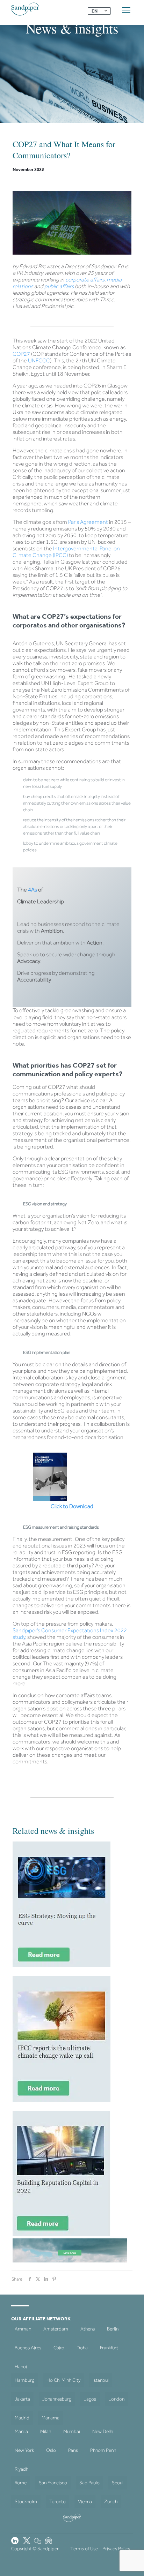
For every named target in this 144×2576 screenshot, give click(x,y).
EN (95, 11)
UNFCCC (39, 360)
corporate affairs (85, 280)
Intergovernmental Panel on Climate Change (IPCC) (66, 552)
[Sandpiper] (25, 9)
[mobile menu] (126, 10)
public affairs (59, 286)
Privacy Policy (116, 2549)
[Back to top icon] (130, 2562)
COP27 (21, 354)
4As (33, 890)
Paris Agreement (88, 522)
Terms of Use (84, 2549)
